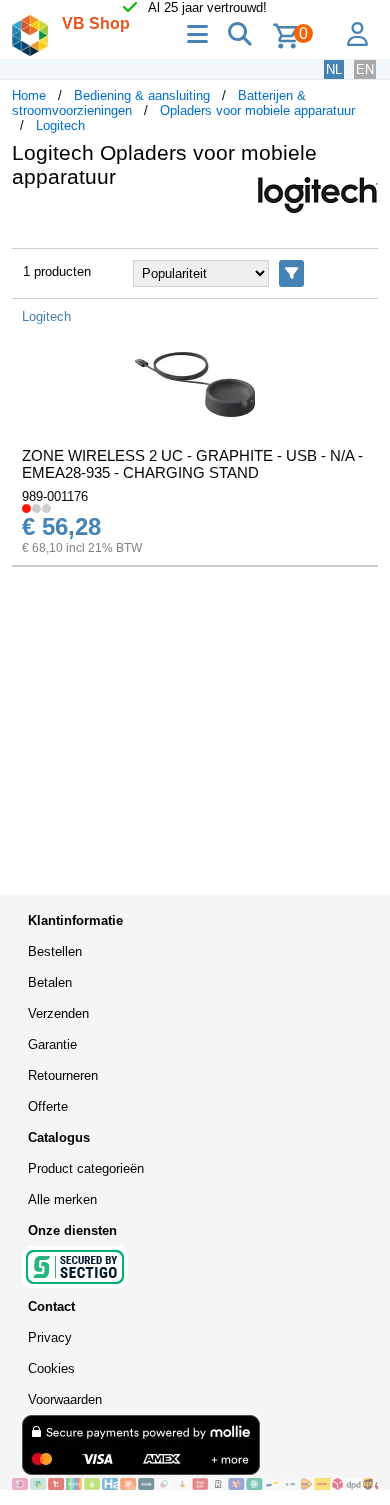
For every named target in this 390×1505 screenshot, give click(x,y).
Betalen (50, 982)
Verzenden (58, 1013)
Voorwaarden (65, 1399)
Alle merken (62, 1199)
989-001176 (55, 496)
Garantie (52, 1044)
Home (29, 95)
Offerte (48, 1106)
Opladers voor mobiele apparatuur (257, 110)
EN (365, 69)
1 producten (57, 271)
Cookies (51, 1368)
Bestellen (55, 951)
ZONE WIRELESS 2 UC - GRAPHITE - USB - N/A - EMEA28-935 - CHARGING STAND (192, 464)
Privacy (50, 1337)
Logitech (60, 125)
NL (334, 69)
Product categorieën (86, 1168)
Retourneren (63, 1075)
